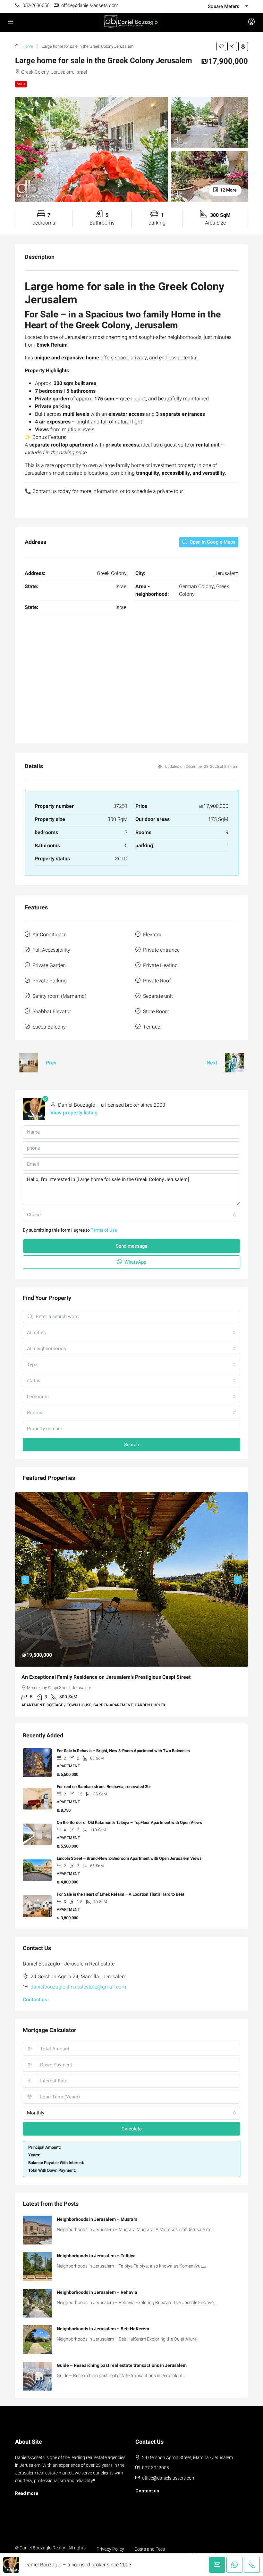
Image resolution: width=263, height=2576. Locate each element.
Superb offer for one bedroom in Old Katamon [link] (96, 1677)
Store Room (156, 1012)
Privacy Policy (110, 2549)
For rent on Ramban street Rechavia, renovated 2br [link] (104, 1787)
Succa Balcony (49, 1027)
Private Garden (49, 965)
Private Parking (50, 981)
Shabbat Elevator (52, 1012)
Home (28, 46)
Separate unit (158, 996)
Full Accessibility (51, 950)
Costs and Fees (150, 2549)
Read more (27, 2493)
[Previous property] (29, 1063)
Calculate (132, 2129)
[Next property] (234, 1063)
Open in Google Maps (212, 542)
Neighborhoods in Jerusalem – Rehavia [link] (97, 2292)
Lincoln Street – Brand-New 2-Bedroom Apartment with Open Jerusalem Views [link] (129, 1858)
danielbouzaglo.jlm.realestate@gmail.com (78, 1987)
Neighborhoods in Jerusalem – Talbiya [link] (96, 2256)
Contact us (35, 2000)
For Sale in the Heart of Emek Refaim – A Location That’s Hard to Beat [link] (120, 1894)
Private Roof (157, 981)
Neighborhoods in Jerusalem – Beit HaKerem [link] (103, 2329)
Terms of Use (104, 1230)
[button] (221, 46)
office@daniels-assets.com (169, 2478)
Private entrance (161, 950)
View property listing (74, 1113)
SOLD (21, 84)
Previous (25, 1580)
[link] (37, 2230)
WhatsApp (135, 1262)
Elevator (152, 935)
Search (131, 1445)
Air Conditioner (49, 935)
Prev (51, 1063)
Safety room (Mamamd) (59, 996)
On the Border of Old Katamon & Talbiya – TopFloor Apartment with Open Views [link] (129, 1822)
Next (212, 1063)
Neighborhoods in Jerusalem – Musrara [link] (97, 2219)
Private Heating (160, 965)
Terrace (152, 1027)
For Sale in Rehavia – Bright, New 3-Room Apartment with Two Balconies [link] (123, 1751)
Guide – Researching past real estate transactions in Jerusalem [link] (122, 2365)
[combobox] (131, 1215)
